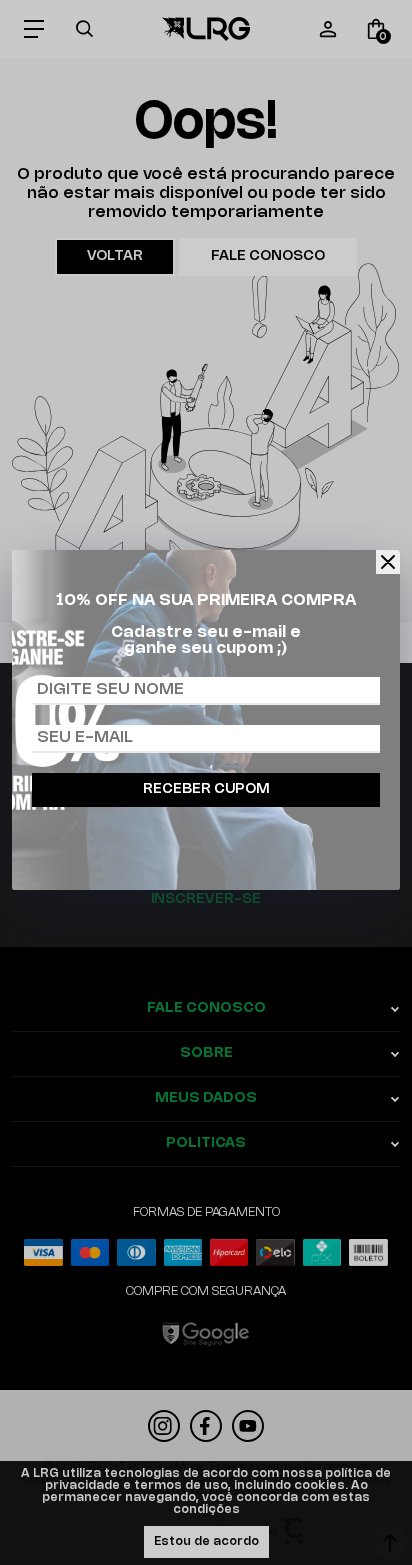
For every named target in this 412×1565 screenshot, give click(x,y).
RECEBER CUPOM (206, 789)
